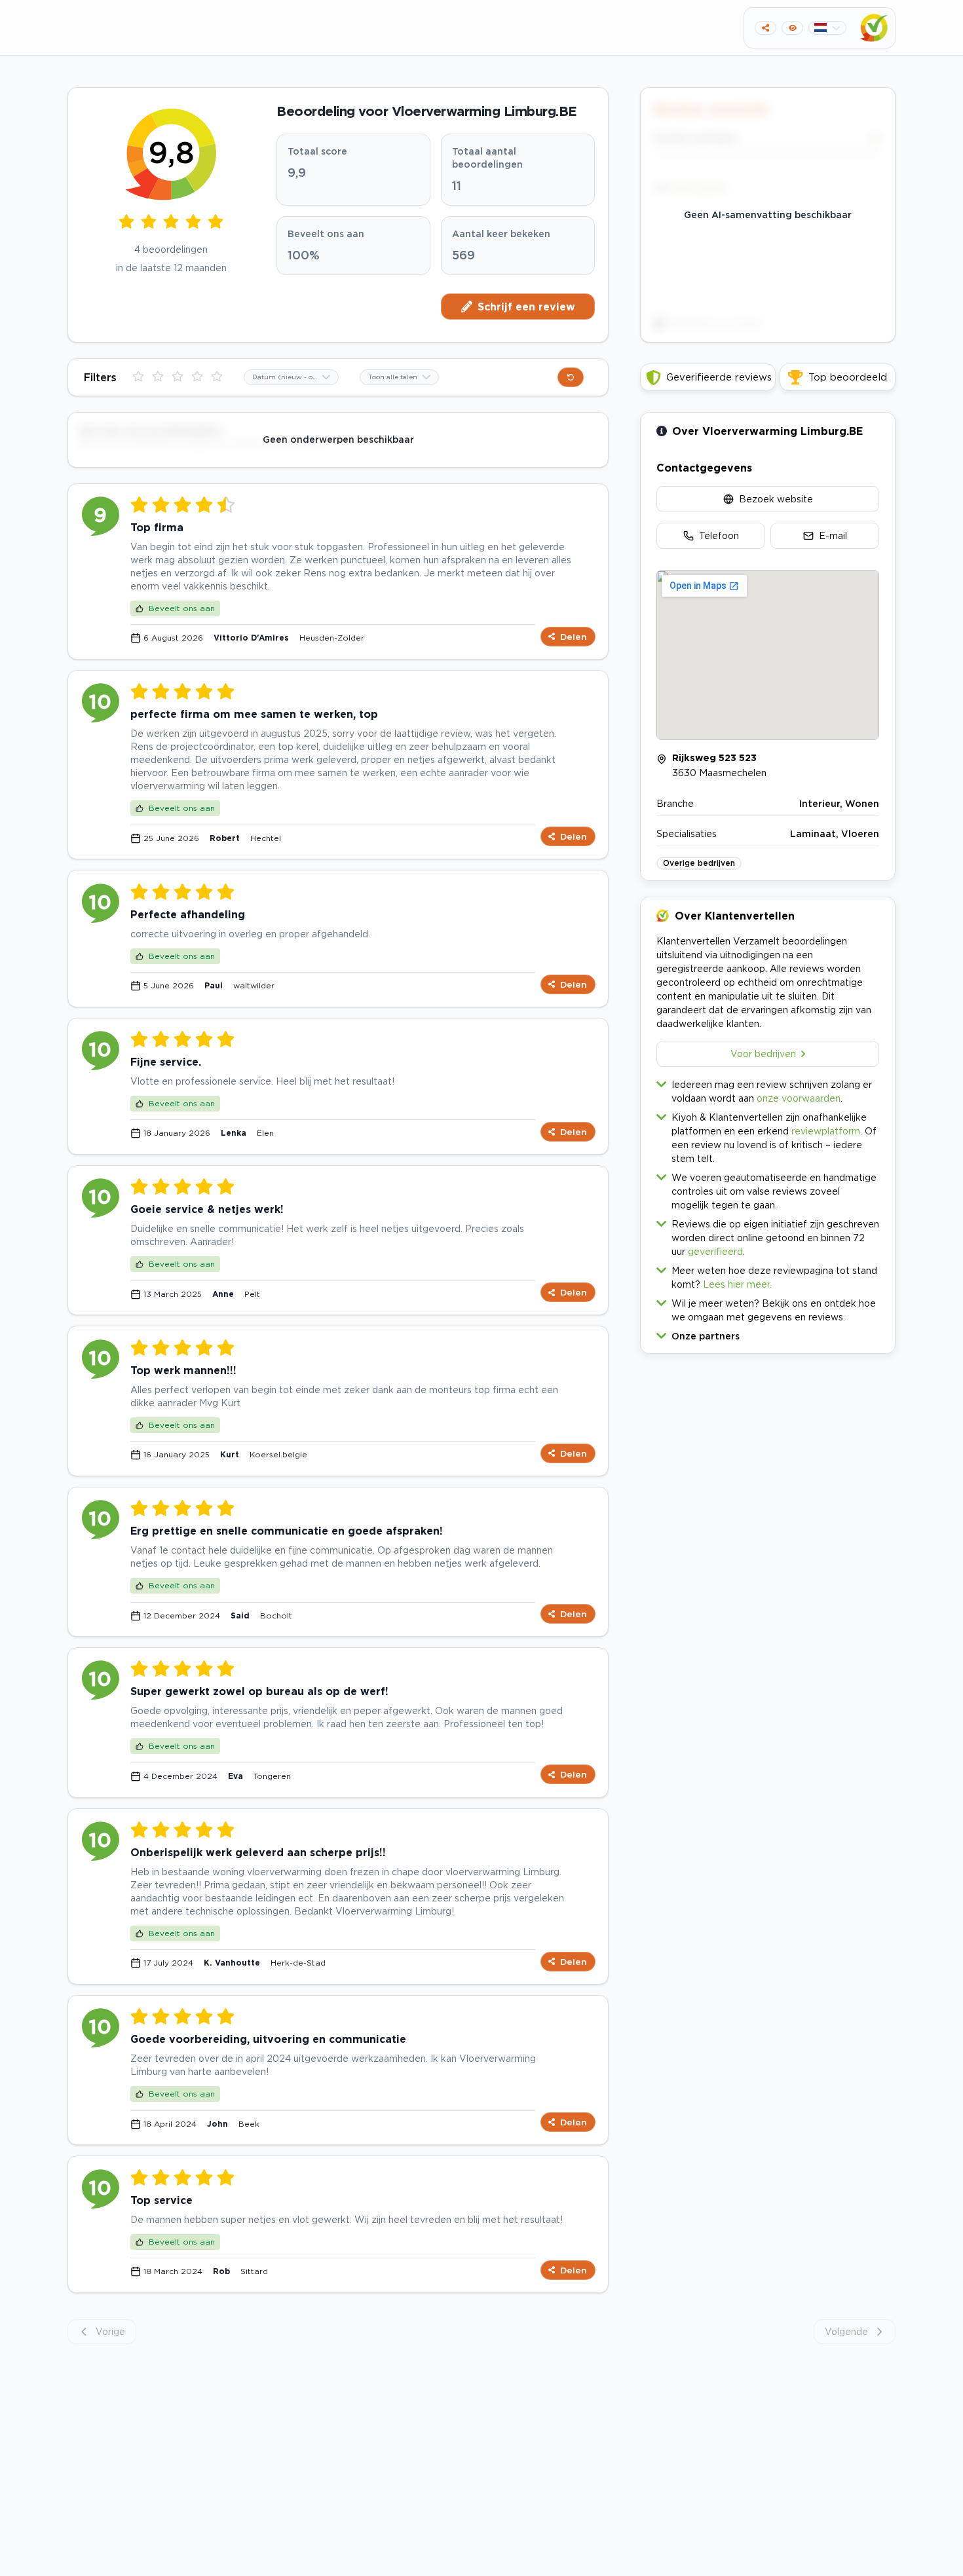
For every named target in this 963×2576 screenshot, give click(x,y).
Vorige (110, 2331)
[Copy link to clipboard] (765, 28)
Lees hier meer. (737, 1284)
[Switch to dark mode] (792, 28)
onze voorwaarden (799, 1098)
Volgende (846, 2331)
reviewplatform (826, 1131)
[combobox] (291, 377)
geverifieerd (715, 1251)
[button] (768, 1333)
